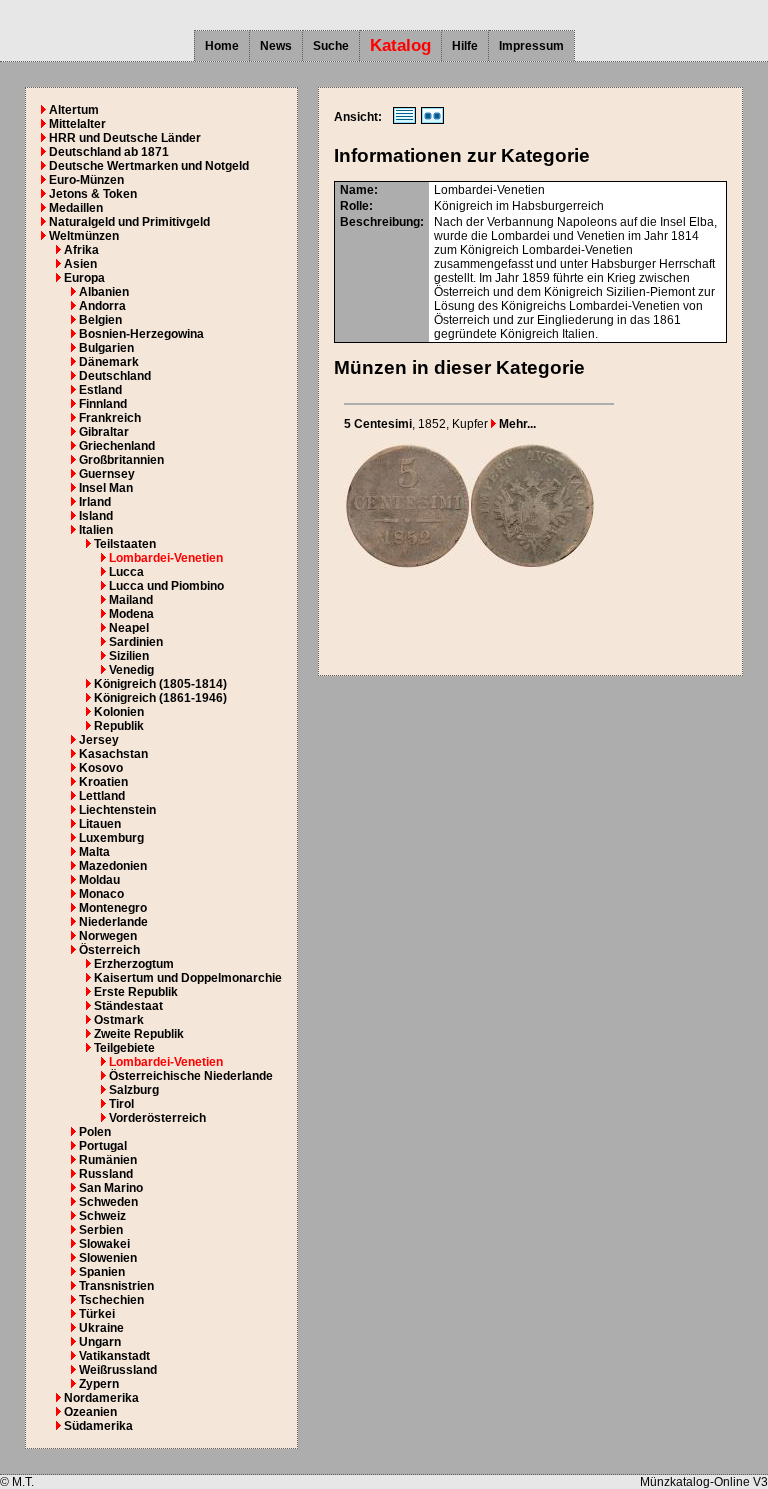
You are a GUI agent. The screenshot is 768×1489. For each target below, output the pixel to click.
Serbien (101, 1230)
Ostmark (119, 1020)
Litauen (100, 824)
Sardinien (136, 642)
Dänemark (109, 362)
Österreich (109, 950)
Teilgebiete (124, 1048)
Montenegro (113, 908)
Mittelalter (77, 124)
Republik (119, 726)
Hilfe (465, 46)
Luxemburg (111, 838)
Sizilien (129, 656)
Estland (100, 390)
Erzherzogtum (134, 964)
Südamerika (98, 1426)
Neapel (129, 628)
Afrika (81, 250)
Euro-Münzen (86, 180)
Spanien (102, 1272)
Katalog (400, 45)
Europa (84, 278)
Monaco (101, 894)
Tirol (121, 1104)
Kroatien (103, 782)
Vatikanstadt (114, 1356)
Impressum (531, 46)
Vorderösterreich (157, 1118)
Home (222, 46)
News (276, 46)
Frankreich (110, 418)
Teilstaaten (125, 544)
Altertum (74, 110)
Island (96, 516)
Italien (96, 530)
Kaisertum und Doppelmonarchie (188, 978)
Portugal (103, 1146)
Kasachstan (113, 754)
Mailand (131, 600)
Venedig (131, 670)
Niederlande (113, 922)
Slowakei (104, 1244)
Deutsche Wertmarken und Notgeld (149, 166)
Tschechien (111, 1300)
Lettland (102, 796)
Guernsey (107, 474)
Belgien (100, 320)
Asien (80, 264)
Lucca (126, 572)
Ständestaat (128, 1006)
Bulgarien (106, 348)
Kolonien (119, 712)
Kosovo (101, 768)
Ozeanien (90, 1412)
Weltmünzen (84, 236)
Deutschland (115, 376)
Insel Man (106, 488)
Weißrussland (118, 1370)
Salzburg (134, 1090)
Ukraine (101, 1328)
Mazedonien (113, 866)
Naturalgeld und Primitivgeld (129, 222)
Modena (131, 614)
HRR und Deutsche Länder (125, 138)
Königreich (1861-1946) (160, 698)
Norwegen (108, 936)
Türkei (97, 1314)
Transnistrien (116, 1286)
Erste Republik (136, 992)
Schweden (108, 1202)
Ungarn (100, 1342)
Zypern (99, 1384)
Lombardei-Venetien (166, 558)
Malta (94, 852)
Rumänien (108, 1160)
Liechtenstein (117, 810)
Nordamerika (101, 1398)
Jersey (99, 740)
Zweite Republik (139, 1034)
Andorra (102, 306)
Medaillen (76, 208)
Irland (95, 502)
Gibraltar (104, 432)
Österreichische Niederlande (191, 1076)
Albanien (104, 292)
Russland (106, 1174)
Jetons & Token (93, 194)
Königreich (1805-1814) (160, 684)
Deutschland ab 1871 (109, 152)
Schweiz (102, 1216)
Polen (95, 1132)
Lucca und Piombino (166, 586)
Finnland (103, 404)
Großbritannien (121, 460)
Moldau (99, 880)
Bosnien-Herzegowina (141, 334)
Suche (331, 46)
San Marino (111, 1188)
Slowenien (108, 1258)
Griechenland (117, 446)
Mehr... (516, 424)
